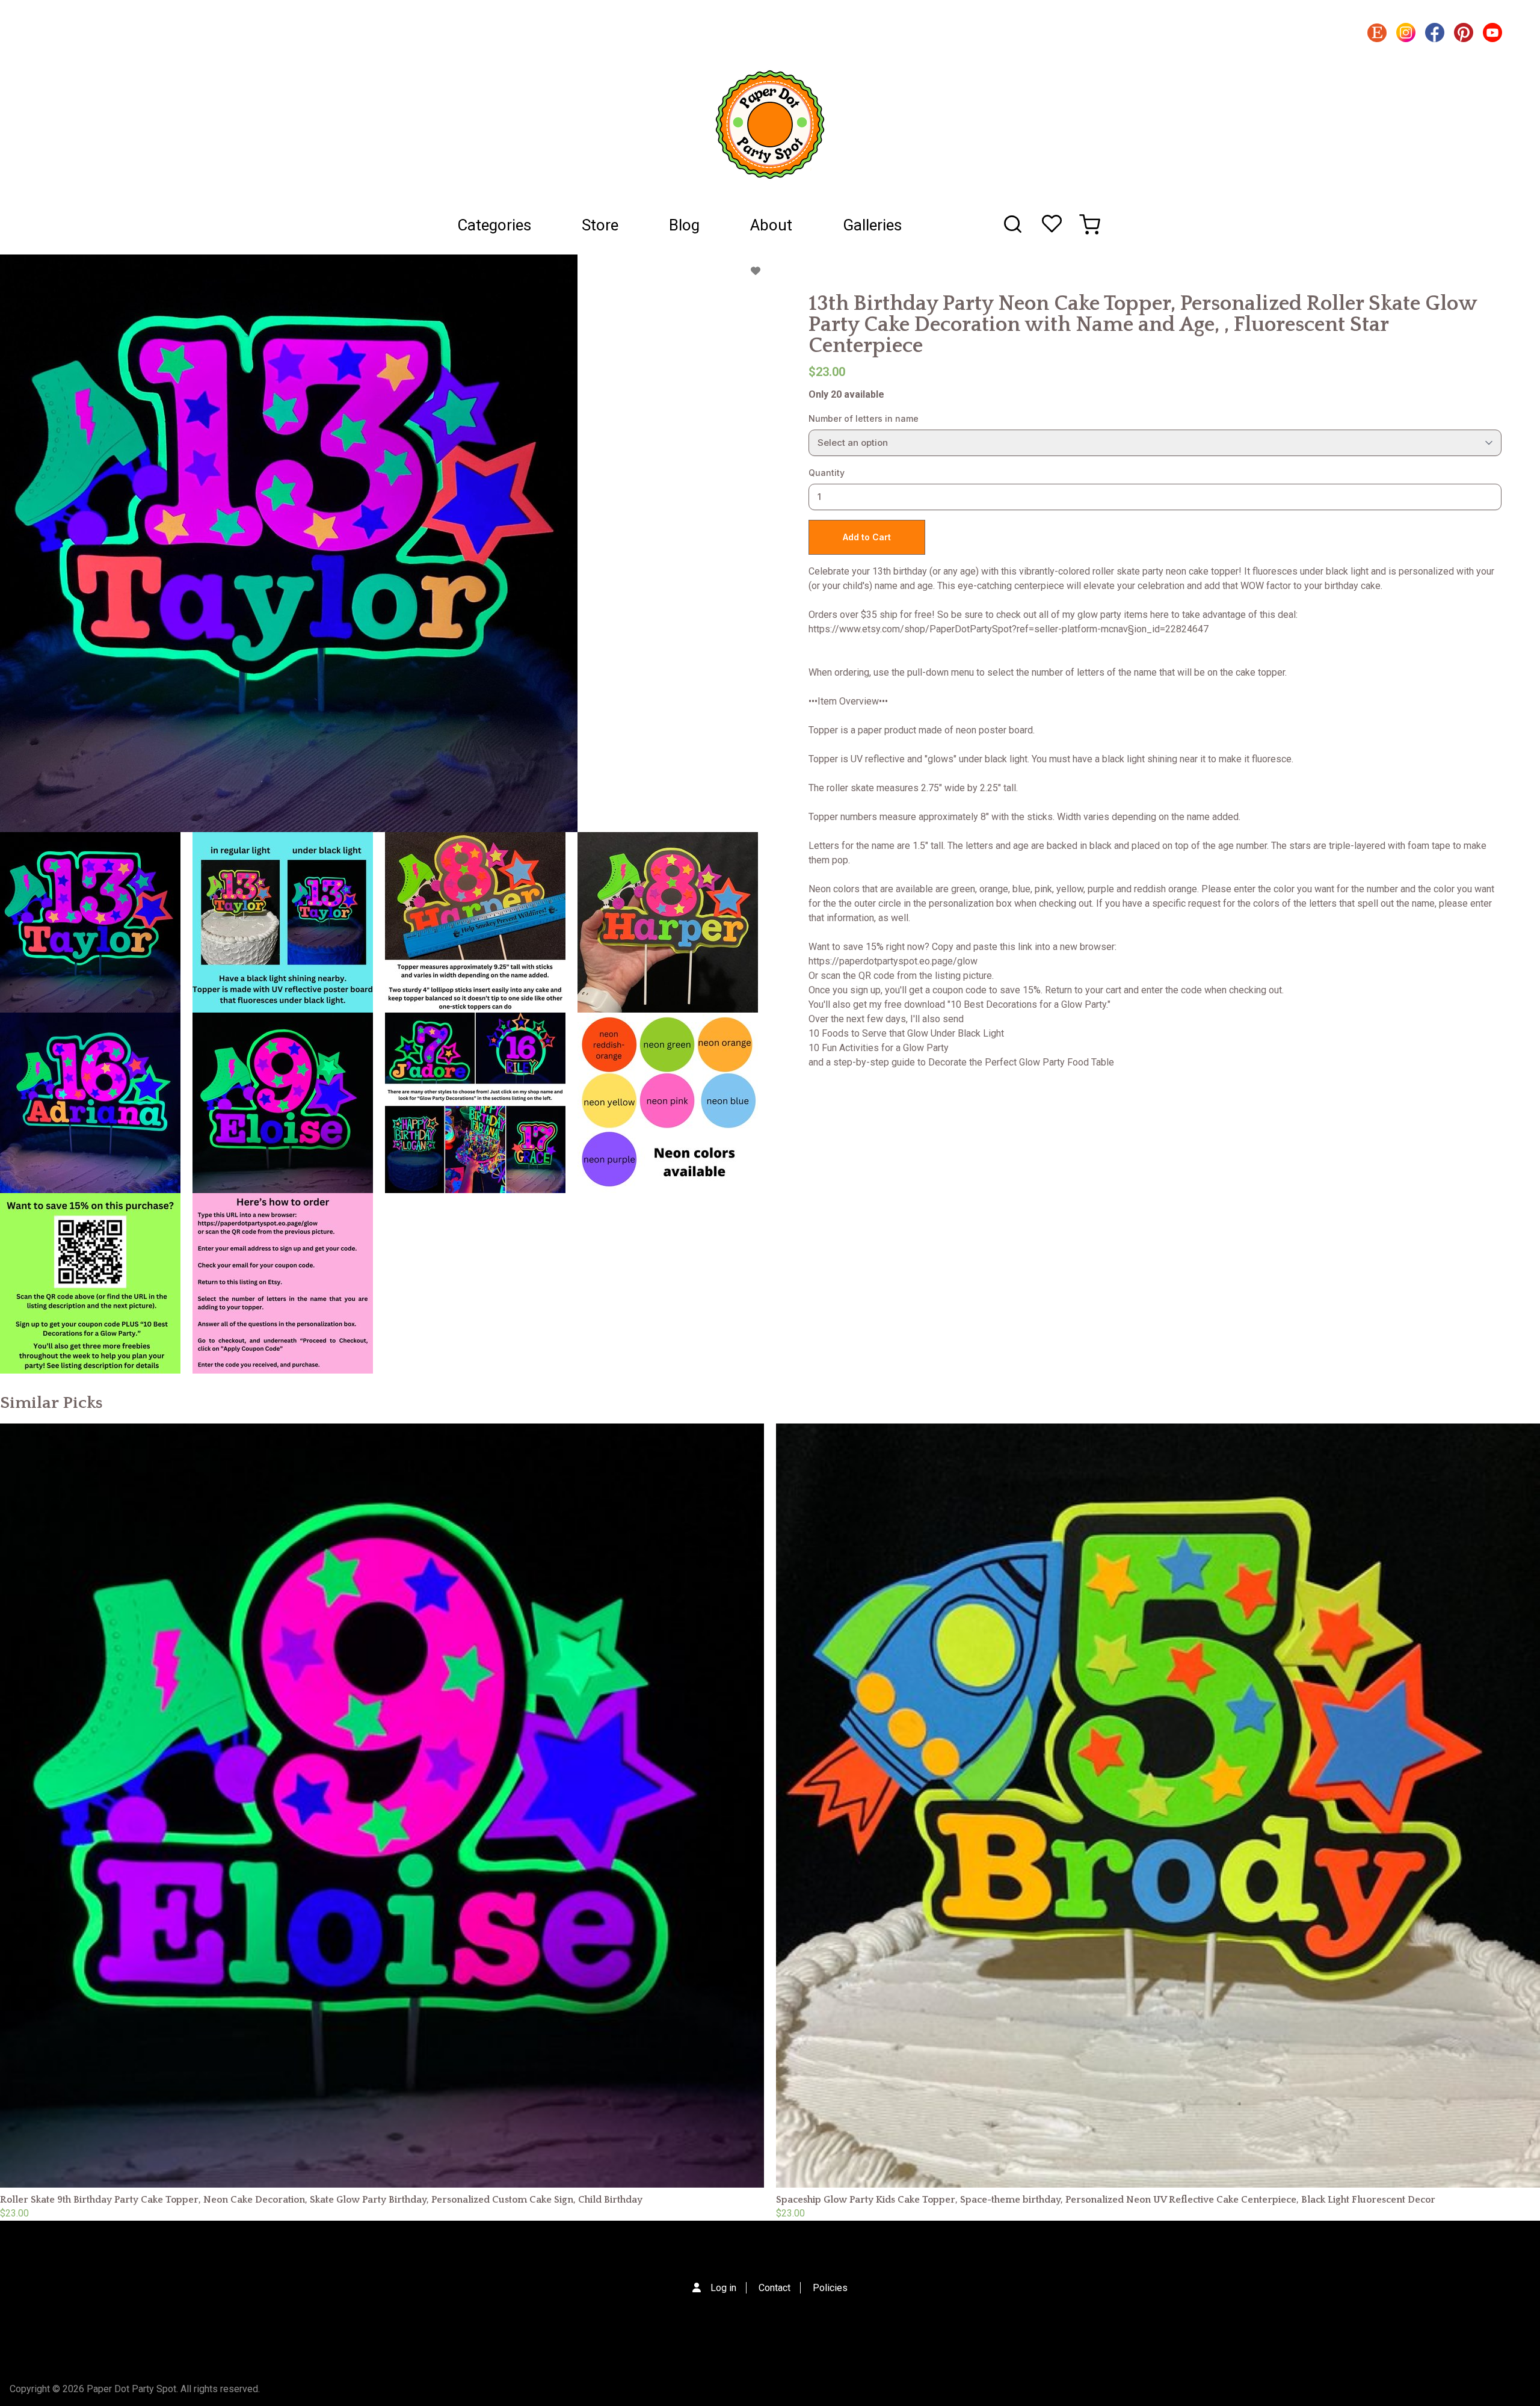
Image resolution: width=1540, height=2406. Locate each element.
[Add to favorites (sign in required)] (756, 271)
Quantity (827, 473)
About (771, 225)
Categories (494, 225)
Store (600, 225)
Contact (775, 2288)
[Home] (770, 125)
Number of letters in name (864, 418)
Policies (830, 2288)
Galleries (872, 225)
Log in (723, 2288)
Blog (684, 225)
